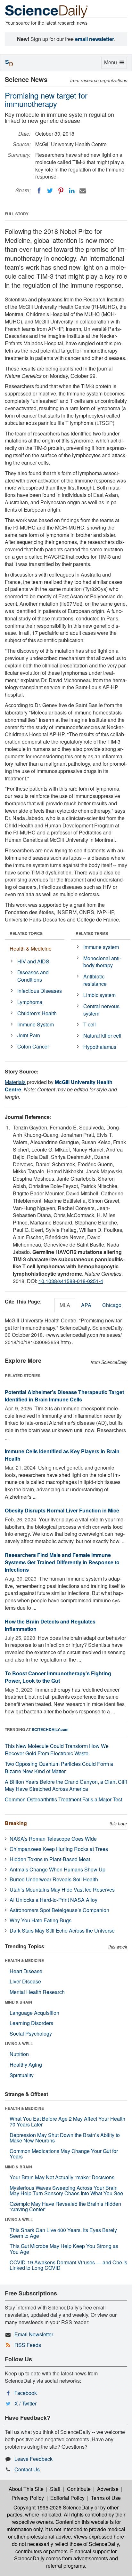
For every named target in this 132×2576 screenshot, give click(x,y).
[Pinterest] (61, 191)
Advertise (108, 2489)
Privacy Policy (28, 2498)
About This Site (26, 2489)
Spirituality (22, 2075)
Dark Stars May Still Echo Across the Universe (62, 1930)
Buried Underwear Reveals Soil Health (54, 1879)
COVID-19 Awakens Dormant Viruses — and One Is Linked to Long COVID (68, 2265)
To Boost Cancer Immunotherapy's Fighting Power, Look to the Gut (58, 1677)
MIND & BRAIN (18, 2002)
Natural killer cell (102, 1036)
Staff (55, 2489)
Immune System (36, 1024)
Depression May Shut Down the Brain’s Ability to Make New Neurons (65, 2138)
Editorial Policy (67, 2498)
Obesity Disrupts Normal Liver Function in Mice (62, 1510)
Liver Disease (25, 1981)
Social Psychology (31, 2034)
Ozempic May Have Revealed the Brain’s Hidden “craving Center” (65, 2207)
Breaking (16, 1823)
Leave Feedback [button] (33, 2459)
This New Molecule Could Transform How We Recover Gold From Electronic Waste (57, 1750)
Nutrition (19, 2054)
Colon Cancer (33, 1046)
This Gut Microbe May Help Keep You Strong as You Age (64, 2249)
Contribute (79, 2489)
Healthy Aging (26, 2065)
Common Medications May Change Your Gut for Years (64, 2154)
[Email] (83, 191)
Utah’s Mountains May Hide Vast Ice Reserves (62, 1890)
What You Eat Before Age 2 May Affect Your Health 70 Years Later (67, 2121)
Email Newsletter (34, 2334)
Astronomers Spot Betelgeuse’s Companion (59, 1910)
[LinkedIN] (72, 191)
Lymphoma (30, 1002)
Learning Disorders (31, 2023)
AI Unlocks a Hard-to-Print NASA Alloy (54, 1900)
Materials (15, 1082)
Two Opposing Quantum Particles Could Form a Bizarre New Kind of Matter (59, 1767)
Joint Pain (29, 1035)
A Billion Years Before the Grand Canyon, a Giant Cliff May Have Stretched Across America (66, 1785)
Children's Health (37, 1013)
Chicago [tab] (112, 1305)
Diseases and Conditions (33, 976)
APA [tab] (86, 1305)
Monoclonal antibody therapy (102, 962)
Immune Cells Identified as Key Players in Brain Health (62, 1455)
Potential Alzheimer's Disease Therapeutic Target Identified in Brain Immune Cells (64, 1396)
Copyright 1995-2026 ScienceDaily (53, 2507)
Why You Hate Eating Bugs (41, 1920)
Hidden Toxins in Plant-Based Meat (50, 1859)
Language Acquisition (34, 2013)
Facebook (26, 2393)
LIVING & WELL (19, 2044)
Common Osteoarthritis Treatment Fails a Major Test (63, 1799)
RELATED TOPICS (26, 933)
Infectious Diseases (40, 991)
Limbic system (99, 995)
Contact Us (27, 2469)
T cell (90, 1024)
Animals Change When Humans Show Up (58, 1869)
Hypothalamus (100, 1047)
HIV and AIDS (33, 961)
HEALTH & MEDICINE (24, 1960)
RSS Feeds (28, 2345)
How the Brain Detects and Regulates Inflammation (50, 1625)
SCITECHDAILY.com (50, 1729)
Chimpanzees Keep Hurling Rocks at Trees (59, 1849)
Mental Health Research (37, 1992)
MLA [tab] (65, 1305)
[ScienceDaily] (46, 11)
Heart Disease (26, 1971)
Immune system (101, 947)
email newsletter (95, 39)
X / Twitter (25, 2403)
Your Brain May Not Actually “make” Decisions (62, 2177)
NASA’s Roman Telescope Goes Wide (53, 1839)
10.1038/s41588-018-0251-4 (71, 1281)
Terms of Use (106, 2498)
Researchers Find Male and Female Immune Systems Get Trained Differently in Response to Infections (62, 1562)
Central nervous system (101, 1010)
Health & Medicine (31, 949)
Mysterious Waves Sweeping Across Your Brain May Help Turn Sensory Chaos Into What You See (66, 2191)
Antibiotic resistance (95, 980)
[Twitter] (50, 191)
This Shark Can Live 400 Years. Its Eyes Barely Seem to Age (63, 2233)
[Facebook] (39, 191)
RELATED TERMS (92, 933)
